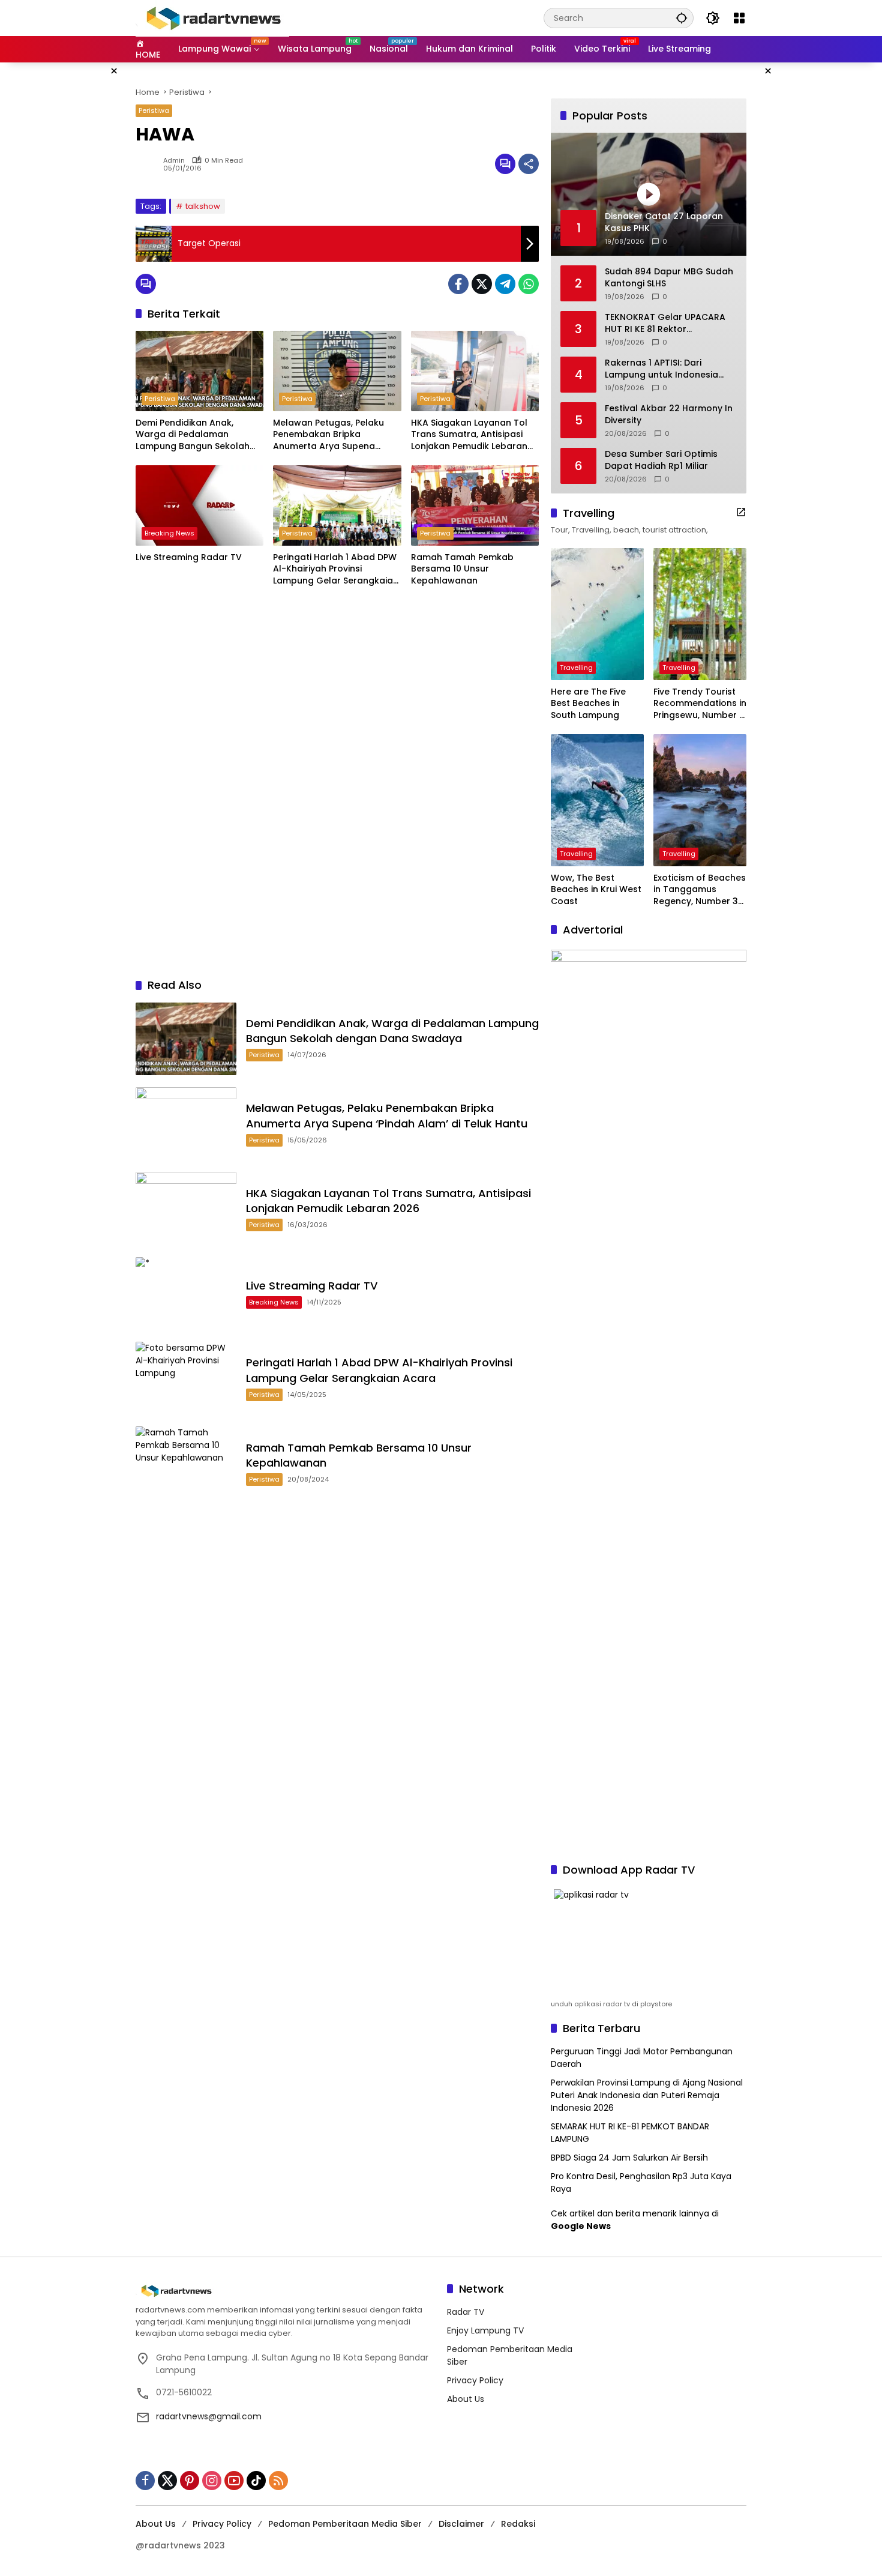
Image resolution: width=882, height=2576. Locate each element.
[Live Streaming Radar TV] (199, 505)
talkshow (203, 206)
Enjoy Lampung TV (485, 2330)
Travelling (576, 668)
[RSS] (278, 2481)
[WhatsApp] (529, 284)
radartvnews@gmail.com (209, 2416)
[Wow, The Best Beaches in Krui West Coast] (597, 800)
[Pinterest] (190, 2481)
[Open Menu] (739, 18)
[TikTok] (256, 2481)
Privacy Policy (475, 2380)
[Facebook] (458, 284)
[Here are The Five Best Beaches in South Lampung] (597, 614)
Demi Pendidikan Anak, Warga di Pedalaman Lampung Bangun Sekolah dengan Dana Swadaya (193, 435)
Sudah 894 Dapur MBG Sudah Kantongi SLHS (669, 278)
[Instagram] (212, 2481)
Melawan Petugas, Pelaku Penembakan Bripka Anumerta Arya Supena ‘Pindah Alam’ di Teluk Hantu (334, 435)
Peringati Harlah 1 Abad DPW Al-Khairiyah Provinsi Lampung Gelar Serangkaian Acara (336, 569)
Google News (581, 2226)
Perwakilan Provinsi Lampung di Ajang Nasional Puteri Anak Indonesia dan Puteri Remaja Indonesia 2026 (647, 2095)
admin (174, 161)
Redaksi (518, 2524)
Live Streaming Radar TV (189, 557)
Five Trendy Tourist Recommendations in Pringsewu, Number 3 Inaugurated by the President (700, 704)
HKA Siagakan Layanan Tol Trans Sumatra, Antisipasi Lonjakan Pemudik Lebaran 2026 (469, 435)
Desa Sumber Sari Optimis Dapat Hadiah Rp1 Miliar (661, 460)
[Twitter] (482, 284)
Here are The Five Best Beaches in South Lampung (588, 704)
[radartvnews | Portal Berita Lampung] (212, 17)
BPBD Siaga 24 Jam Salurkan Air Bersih (629, 2158)
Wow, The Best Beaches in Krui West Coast (596, 890)
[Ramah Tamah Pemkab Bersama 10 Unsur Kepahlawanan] (475, 505)
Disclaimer (461, 2524)
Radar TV (466, 2312)
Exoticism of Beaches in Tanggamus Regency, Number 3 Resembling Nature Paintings (700, 890)
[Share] (529, 164)
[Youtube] (234, 2481)
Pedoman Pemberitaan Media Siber (345, 2524)
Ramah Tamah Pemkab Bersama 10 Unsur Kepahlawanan (462, 569)
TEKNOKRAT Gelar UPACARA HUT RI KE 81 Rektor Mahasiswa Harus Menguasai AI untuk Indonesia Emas (669, 323)
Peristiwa (154, 110)
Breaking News (169, 533)
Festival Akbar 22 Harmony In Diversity (669, 415)
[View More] (741, 512)
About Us (466, 2399)
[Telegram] (505, 284)
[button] (682, 18)
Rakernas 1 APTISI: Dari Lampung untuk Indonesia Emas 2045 (661, 369)
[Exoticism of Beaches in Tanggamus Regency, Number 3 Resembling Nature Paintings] (700, 800)
